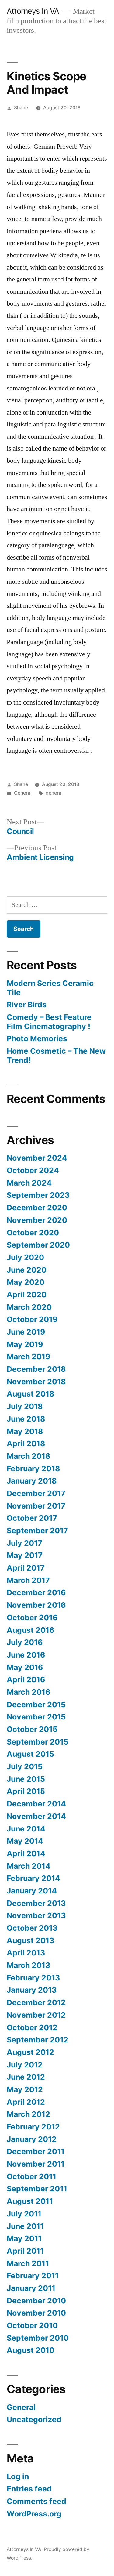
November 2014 (36, 1816)
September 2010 (38, 2338)
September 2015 (38, 1742)
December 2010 (36, 2301)
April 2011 (25, 2251)
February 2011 (33, 2276)
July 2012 (25, 2065)
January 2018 (32, 1481)
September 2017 (37, 1531)
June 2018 (26, 1419)
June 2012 (26, 2077)
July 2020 (25, 1257)
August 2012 (30, 2052)
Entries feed (29, 2489)
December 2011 (36, 2151)
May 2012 (25, 2089)
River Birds (27, 1005)
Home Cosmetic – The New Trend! (56, 1056)
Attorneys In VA (33, 11)
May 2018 (25, 1431)
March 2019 (28, 1357)
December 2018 (36, 1369)
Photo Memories (37, 1038)
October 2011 (31, 2176)
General (23, 793)
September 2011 (37, 2189)
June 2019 (26, 1332)
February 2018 (33, 1469)
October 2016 (32, 1618)
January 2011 (31, 2288)
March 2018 (28, 1456)
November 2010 (36, 2313)
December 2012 (36, 2002)
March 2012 (28, 2114)
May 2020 (26, 1282)
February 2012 (33, 2127)
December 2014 (36, 1804)
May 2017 (25, 1555)
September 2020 (38, 1245)
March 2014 (29, 1866)
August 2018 (30, 1394)
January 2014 (32, 1891)
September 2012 (38, 2040)
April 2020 (27, 1295)
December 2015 (36, 1705)
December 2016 (36, 1592)
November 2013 (36, 1915)
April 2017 (26, 1568)
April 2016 (26, 1679)
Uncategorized (34, 2419)
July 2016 (25, 1642)
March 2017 (28, 1580)
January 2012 (32, 2139)
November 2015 (36, 1717)
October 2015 (32, 1729)
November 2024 (37, 1158)
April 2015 (26, 1791)
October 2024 (33, 1170)
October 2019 (32, 1319)
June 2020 (27, 1270)
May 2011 (24, 2238)
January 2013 (32, 1990)
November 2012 (36, 2015)
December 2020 (37, 1208)
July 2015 (25, 1766)
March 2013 (28, 1965)
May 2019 (25, 1344)
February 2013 (33, 1978)
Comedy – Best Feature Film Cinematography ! (49, 1022)
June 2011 (25, 2226)
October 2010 (32, 2325)
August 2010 (31, 2350)
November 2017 (36, 1506)
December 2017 (36, 1493)
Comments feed (36, 2501)
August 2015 (30, 1754)
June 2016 (26, 1655)
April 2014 (26, 1853)
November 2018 (36, 1382)
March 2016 (28, 1692)
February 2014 (33, 1878)
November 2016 (36, 1605)
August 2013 (30, 1940)
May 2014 (25, 1841)
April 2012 (26, 2102)
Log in (18, 2476)
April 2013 (26, 1953)
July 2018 (25, 1406)
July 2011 (24, 2214)
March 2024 (29, 1183)
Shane (21, 108)
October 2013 (32, 1928)
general (54, 793)
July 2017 (24, 1543)
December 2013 (36, 1903)
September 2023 (38, 1195)
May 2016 (25, 1667)
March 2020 (29, 1307)
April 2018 (26, 1444)
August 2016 (30, 1630)
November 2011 (36, 2164)
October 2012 (32, 2027)
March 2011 (28, 2263)
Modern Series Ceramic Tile (50, 988)
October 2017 (32, 1518)
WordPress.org (34, 2514)
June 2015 (26, 1779)
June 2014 (26, 1829)
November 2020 (37, 1220)
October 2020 (33, 1233)
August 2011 (30, 2201)
